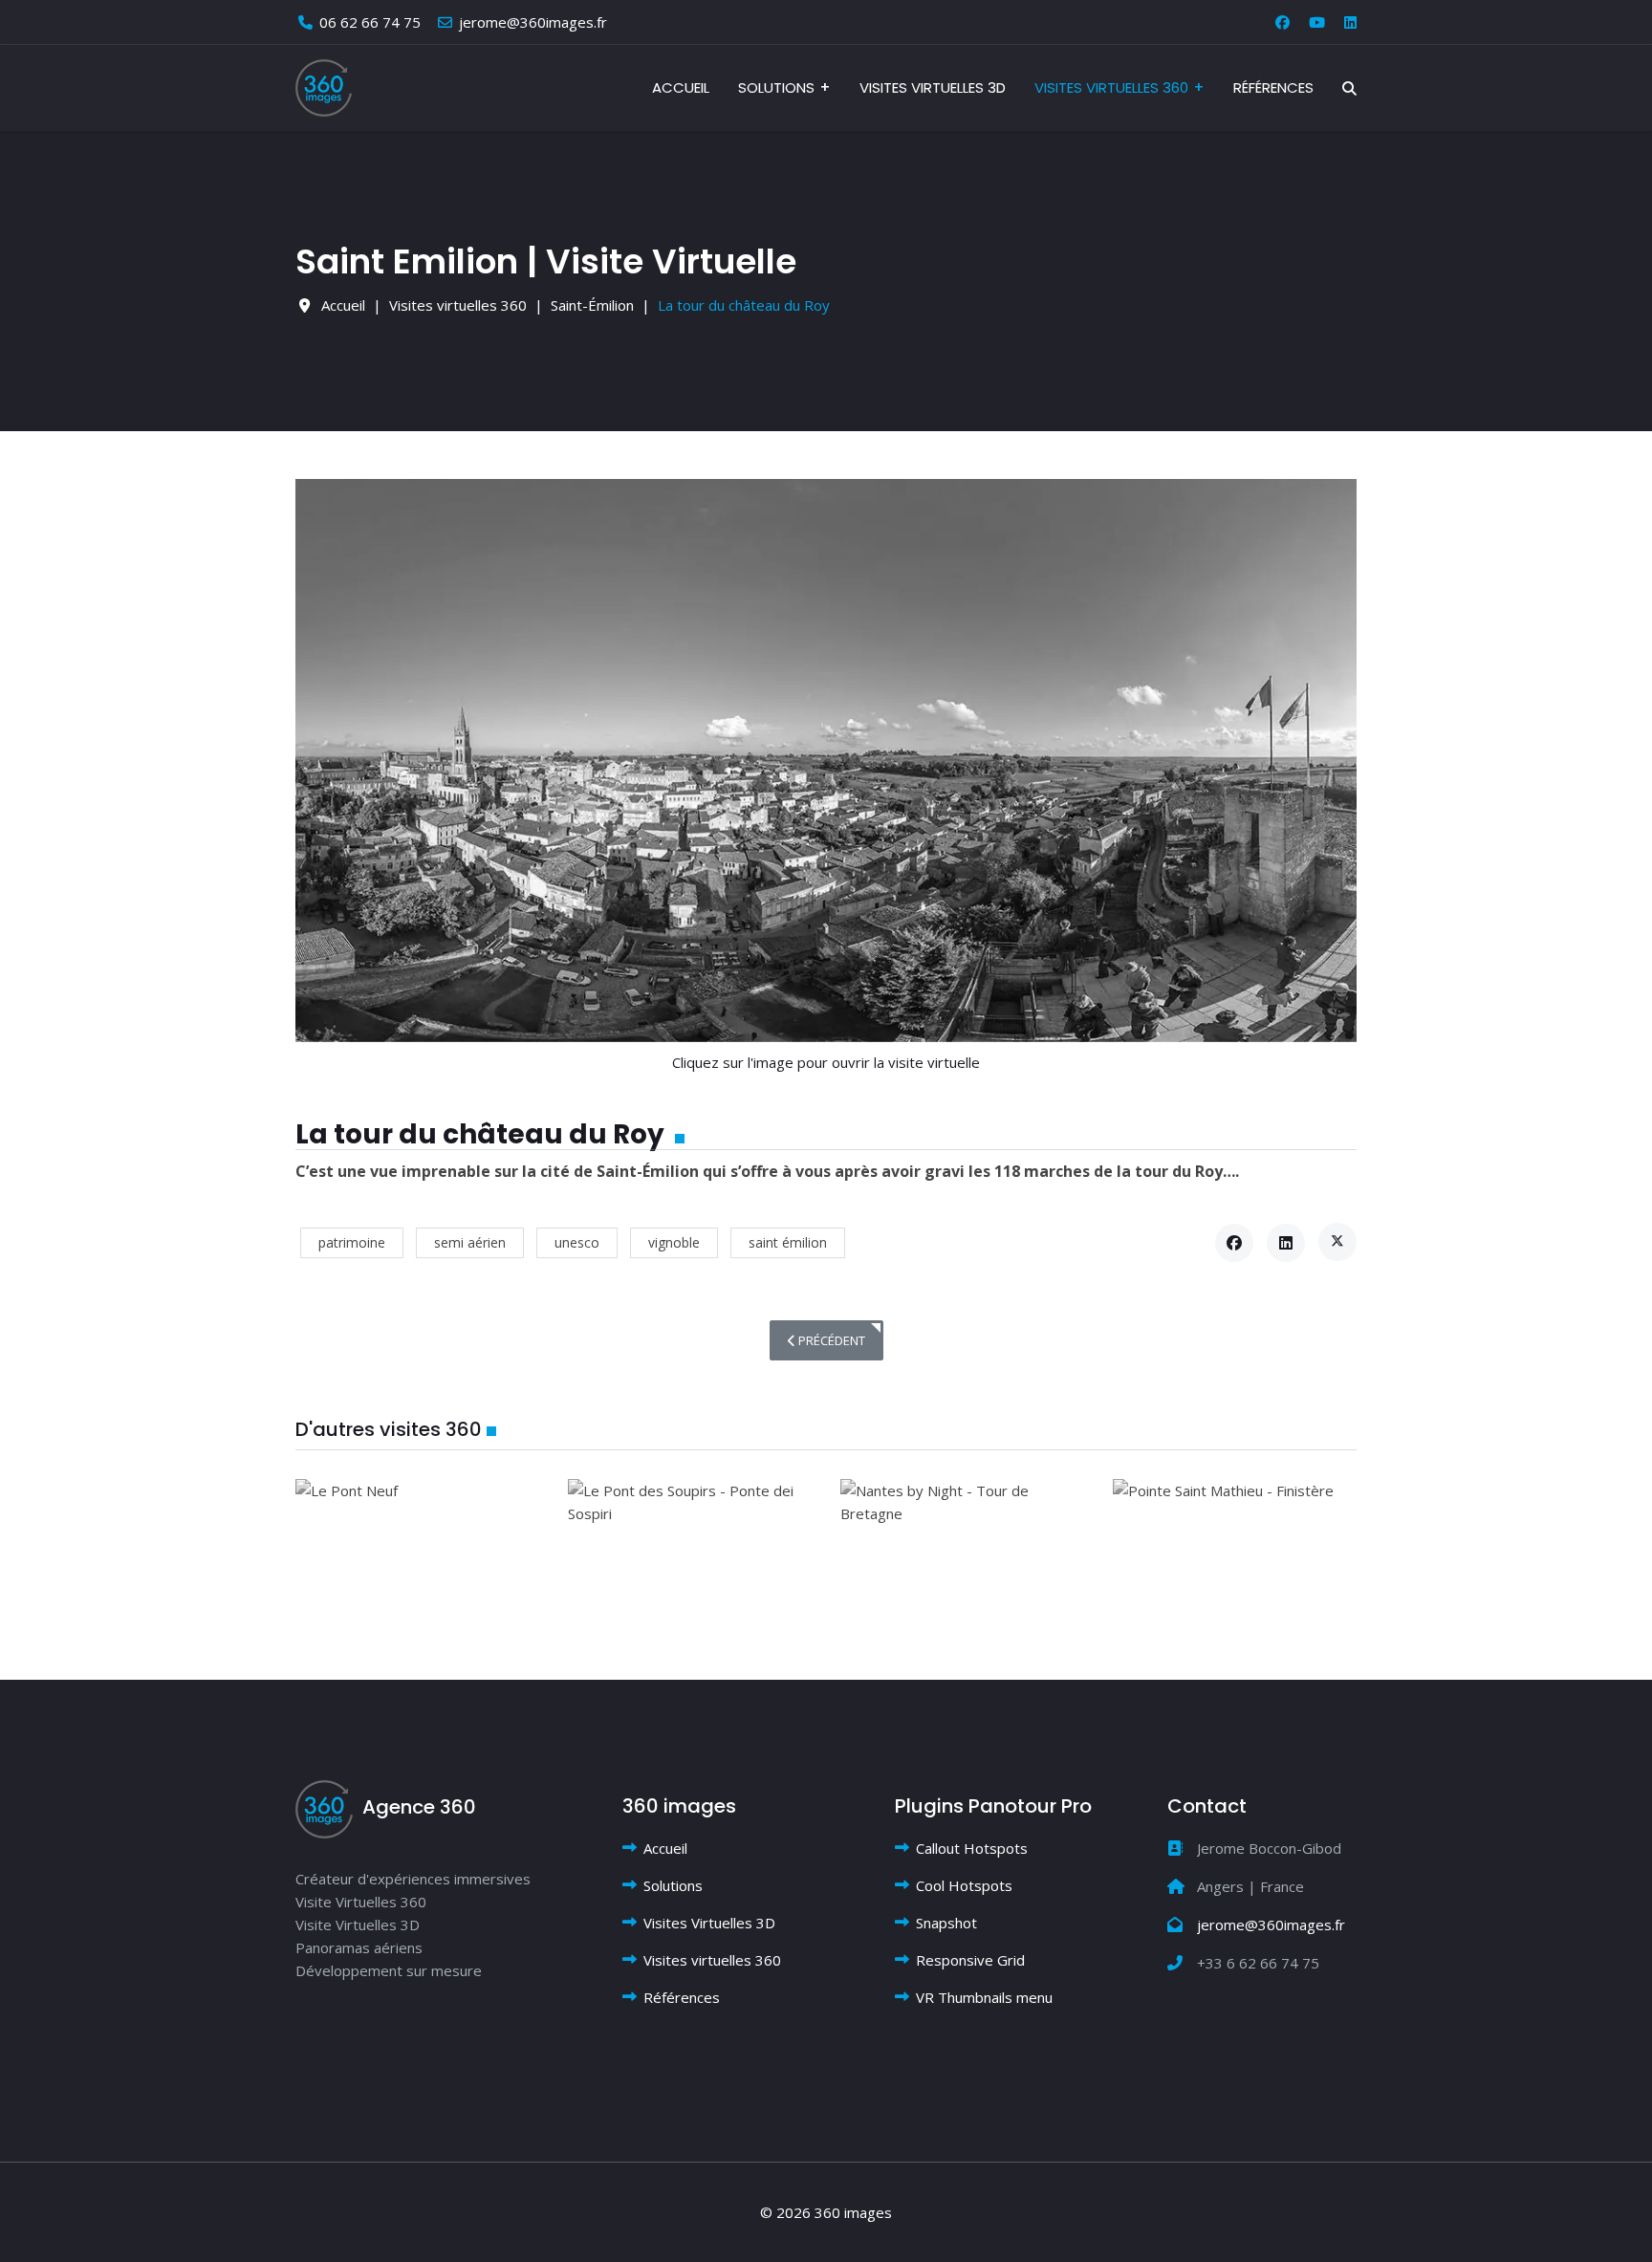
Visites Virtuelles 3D (933, 87)
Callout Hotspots (972, 1848)
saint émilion (788, 1242)
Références (1273, 87)
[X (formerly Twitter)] (1337, 1242)
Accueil (681, 87)
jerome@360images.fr (533, 22)
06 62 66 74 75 (370, 22)
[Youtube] (1317, 22)
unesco (577, 1242)
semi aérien (470, 1242)
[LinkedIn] (1286, 1243)
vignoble (674, 1242)
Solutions (776, 87)
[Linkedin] (1350, 22)
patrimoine (352, 1242)
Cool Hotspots (964, 1885)
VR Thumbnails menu (984, 1997)
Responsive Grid (970, 1960)
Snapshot (946, 1923)
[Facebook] (1282, 22)
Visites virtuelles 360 (1111, 87)
